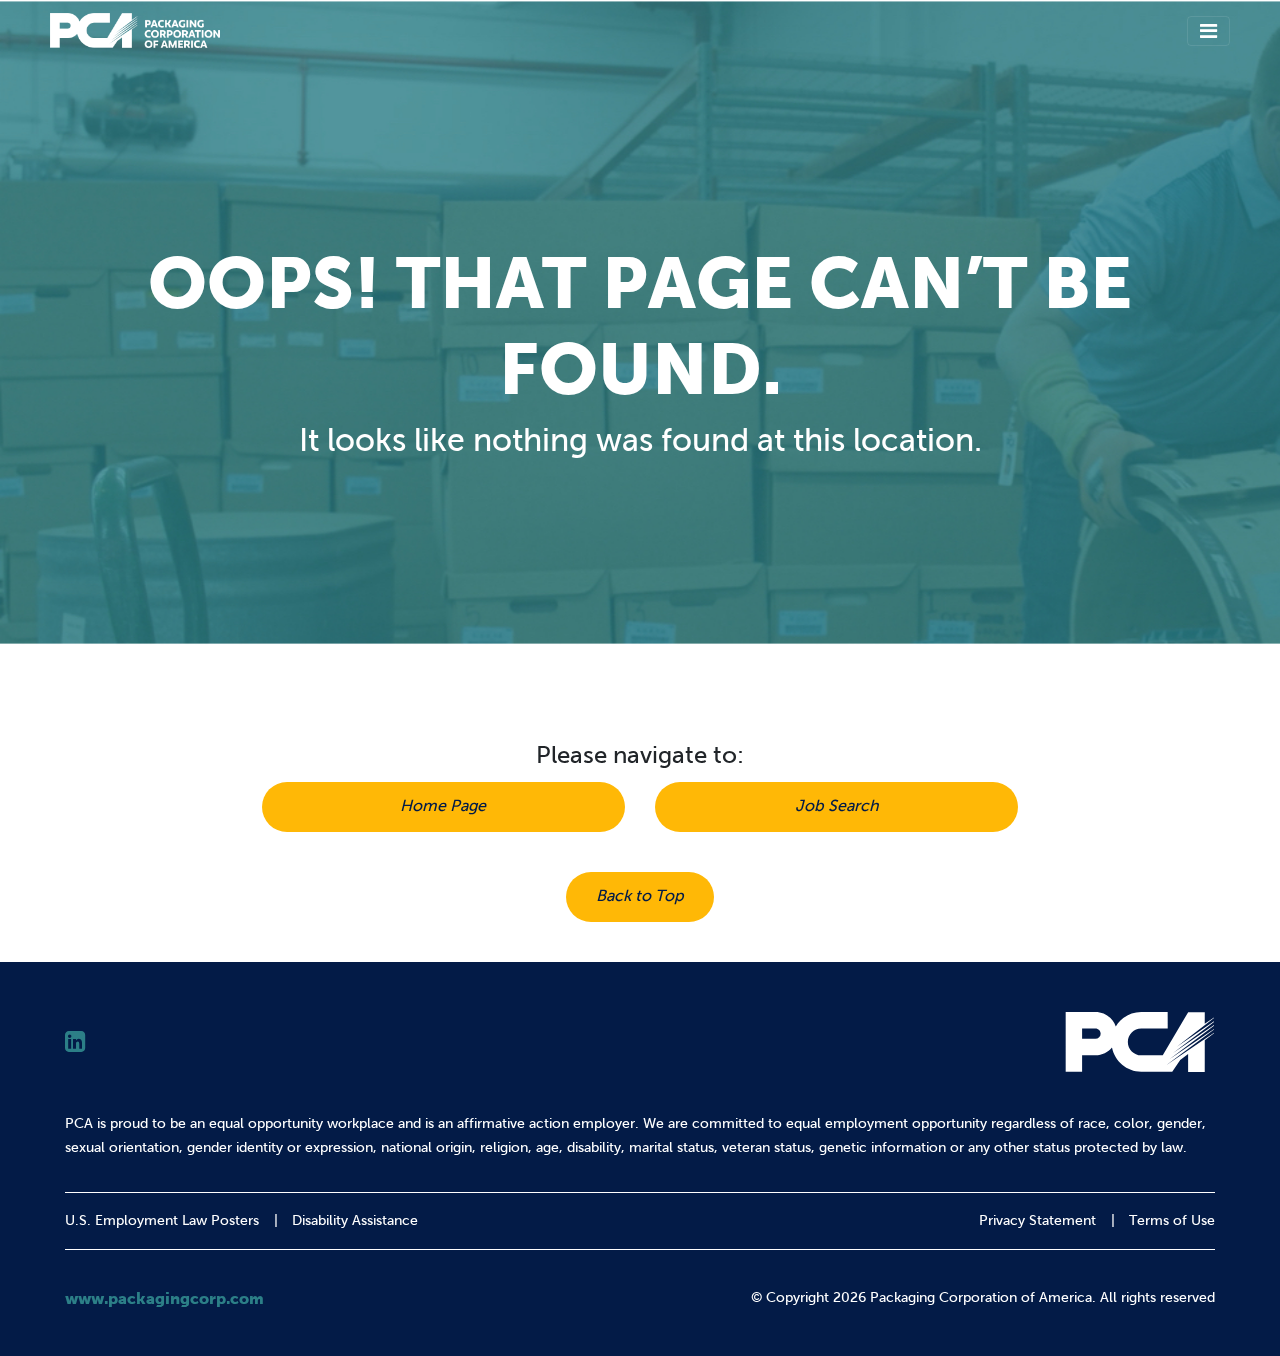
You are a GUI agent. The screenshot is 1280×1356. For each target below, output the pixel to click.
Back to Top (640, 895)
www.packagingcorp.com (164, 1298)
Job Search (837, 805)
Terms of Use (1172, 1220)
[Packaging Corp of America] (135, 30)
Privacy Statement (1037, 1220)
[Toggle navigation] (1208, 31)
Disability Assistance (355, 1220)
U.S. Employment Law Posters (162, 1220)
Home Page (443, 805)
